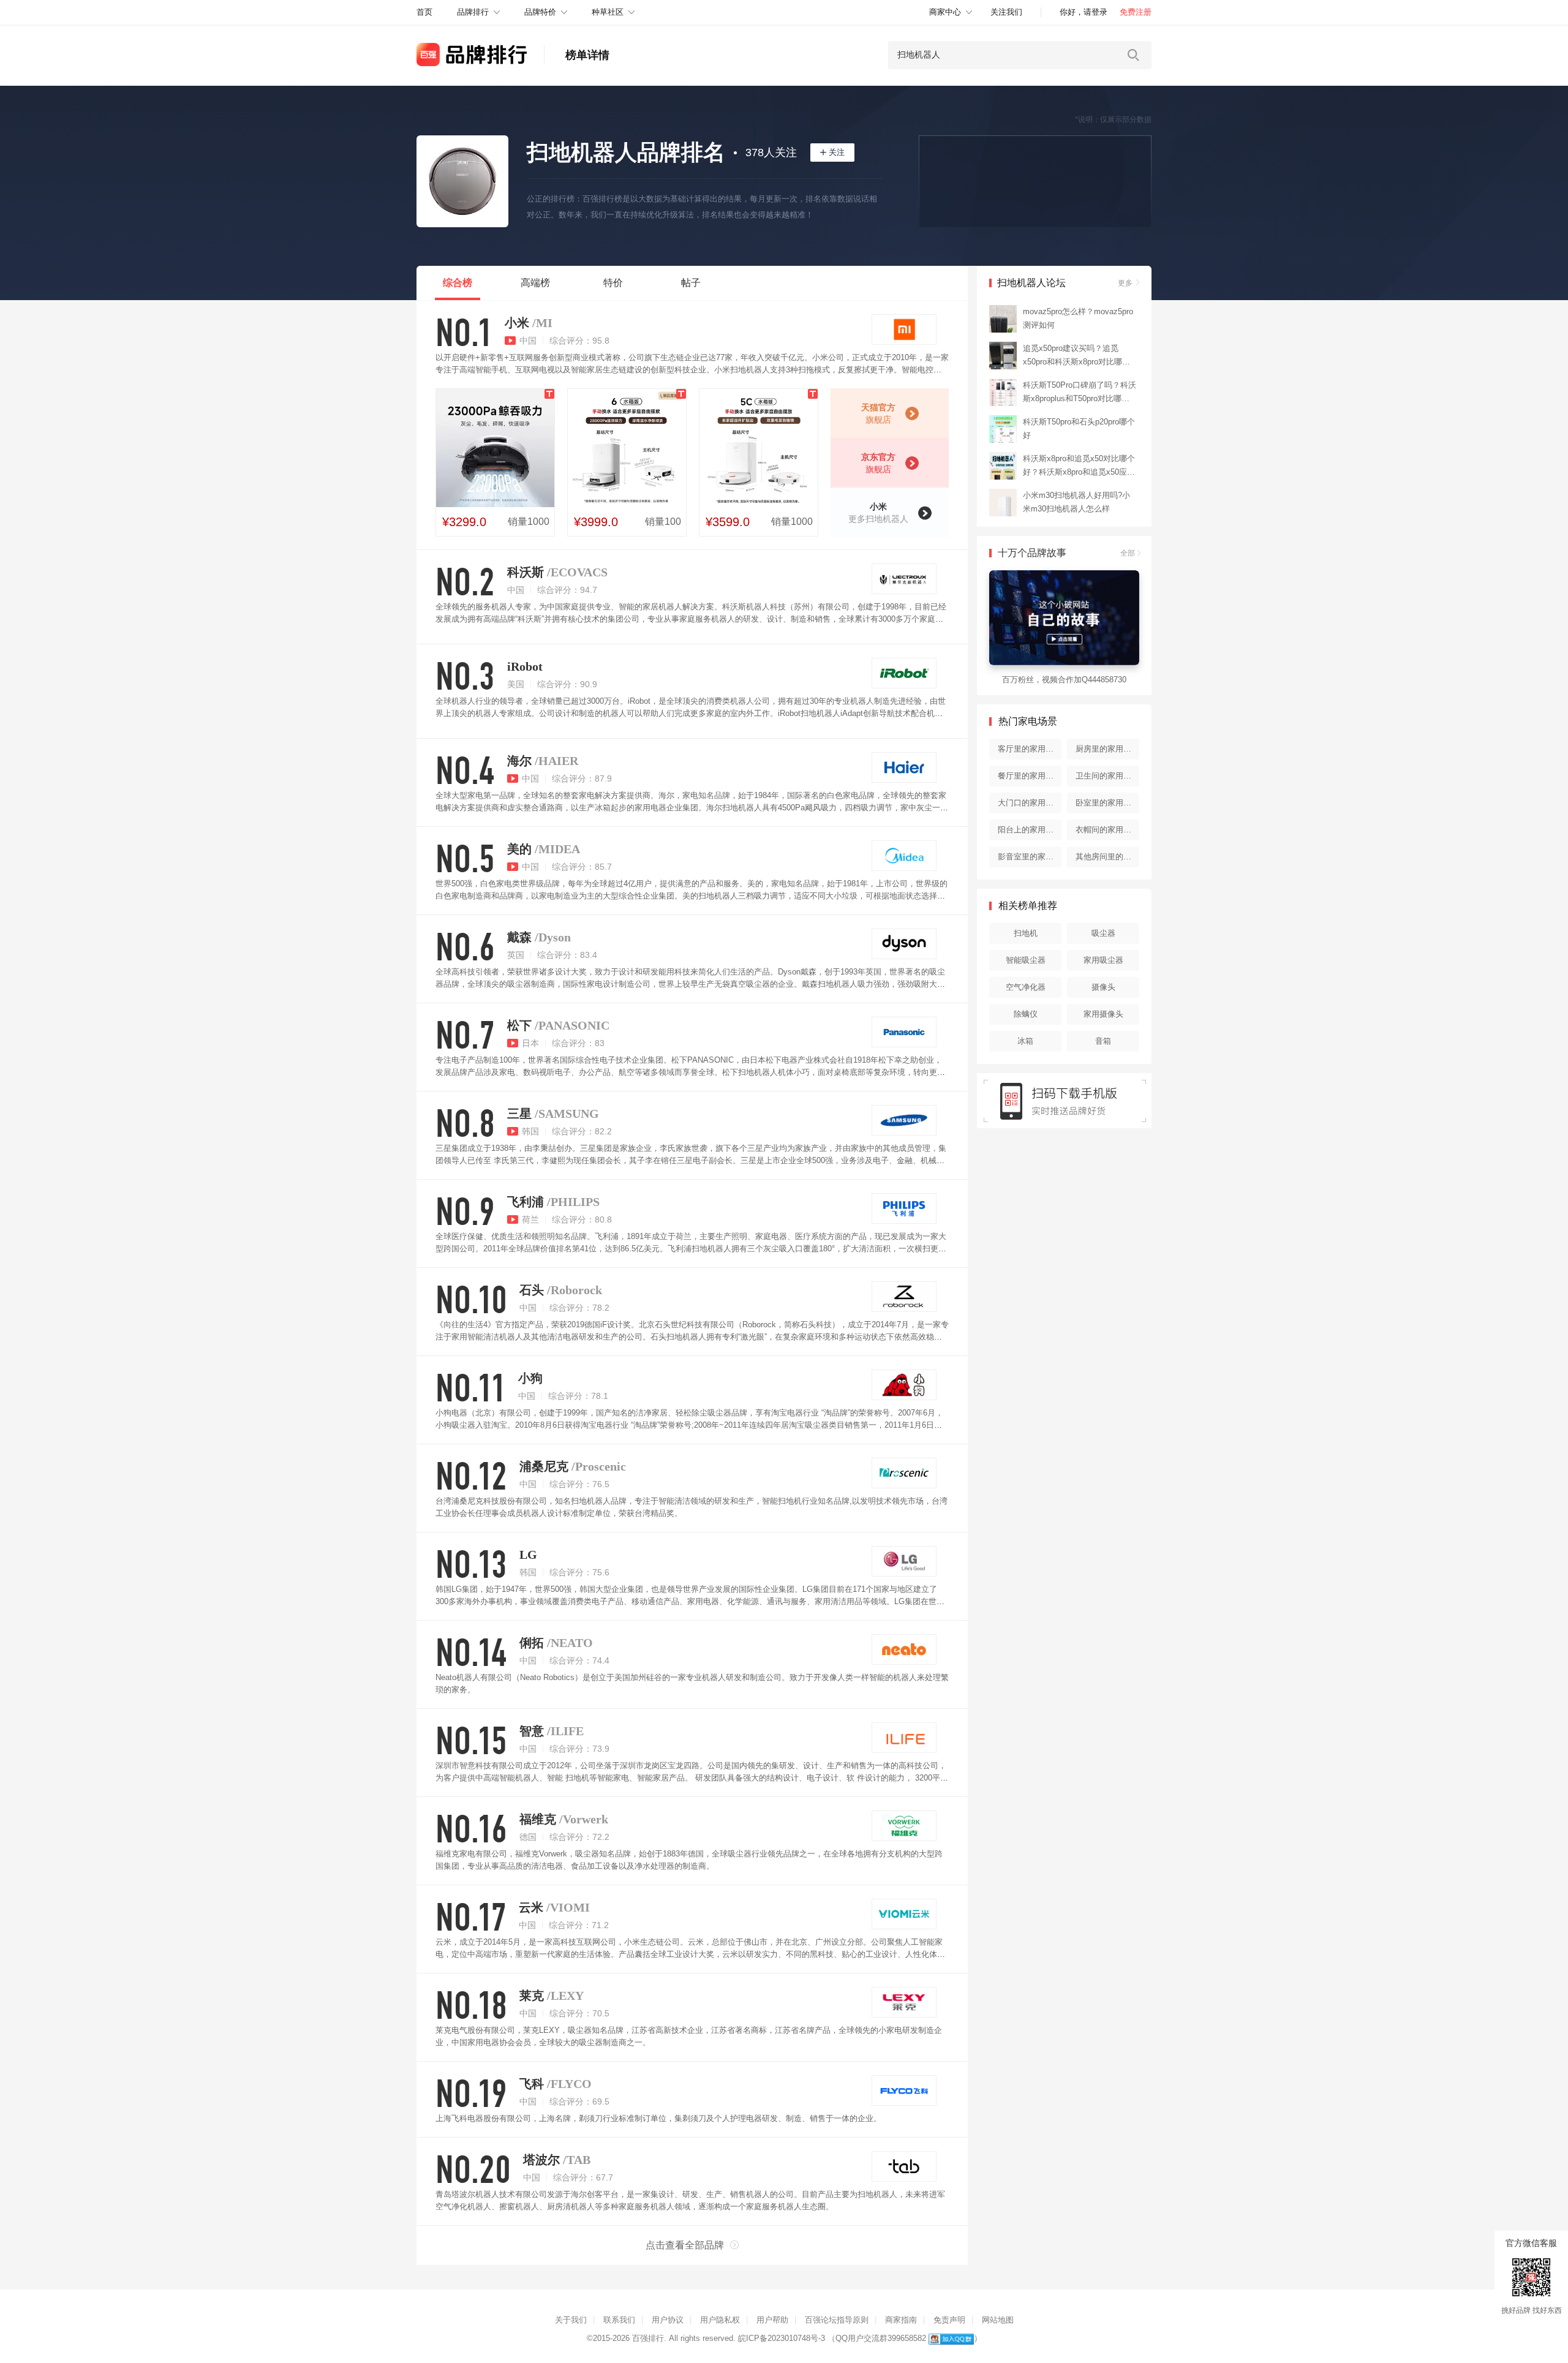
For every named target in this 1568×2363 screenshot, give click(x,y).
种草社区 (608, 12)
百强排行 (648, 2338)
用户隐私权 (720, 2320)
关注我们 (1006, 12)
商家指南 (901, 2320)
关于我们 (571, 2320)
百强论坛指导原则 (837, 2320)
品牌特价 (540, 12)
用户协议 (668, 2320)
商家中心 (945, 12)
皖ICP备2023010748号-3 (782, 2338)
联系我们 (619, 2320)
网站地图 (998, 2320)
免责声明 (949, 2320)
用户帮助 (772, 2320)
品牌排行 (473, 12)
